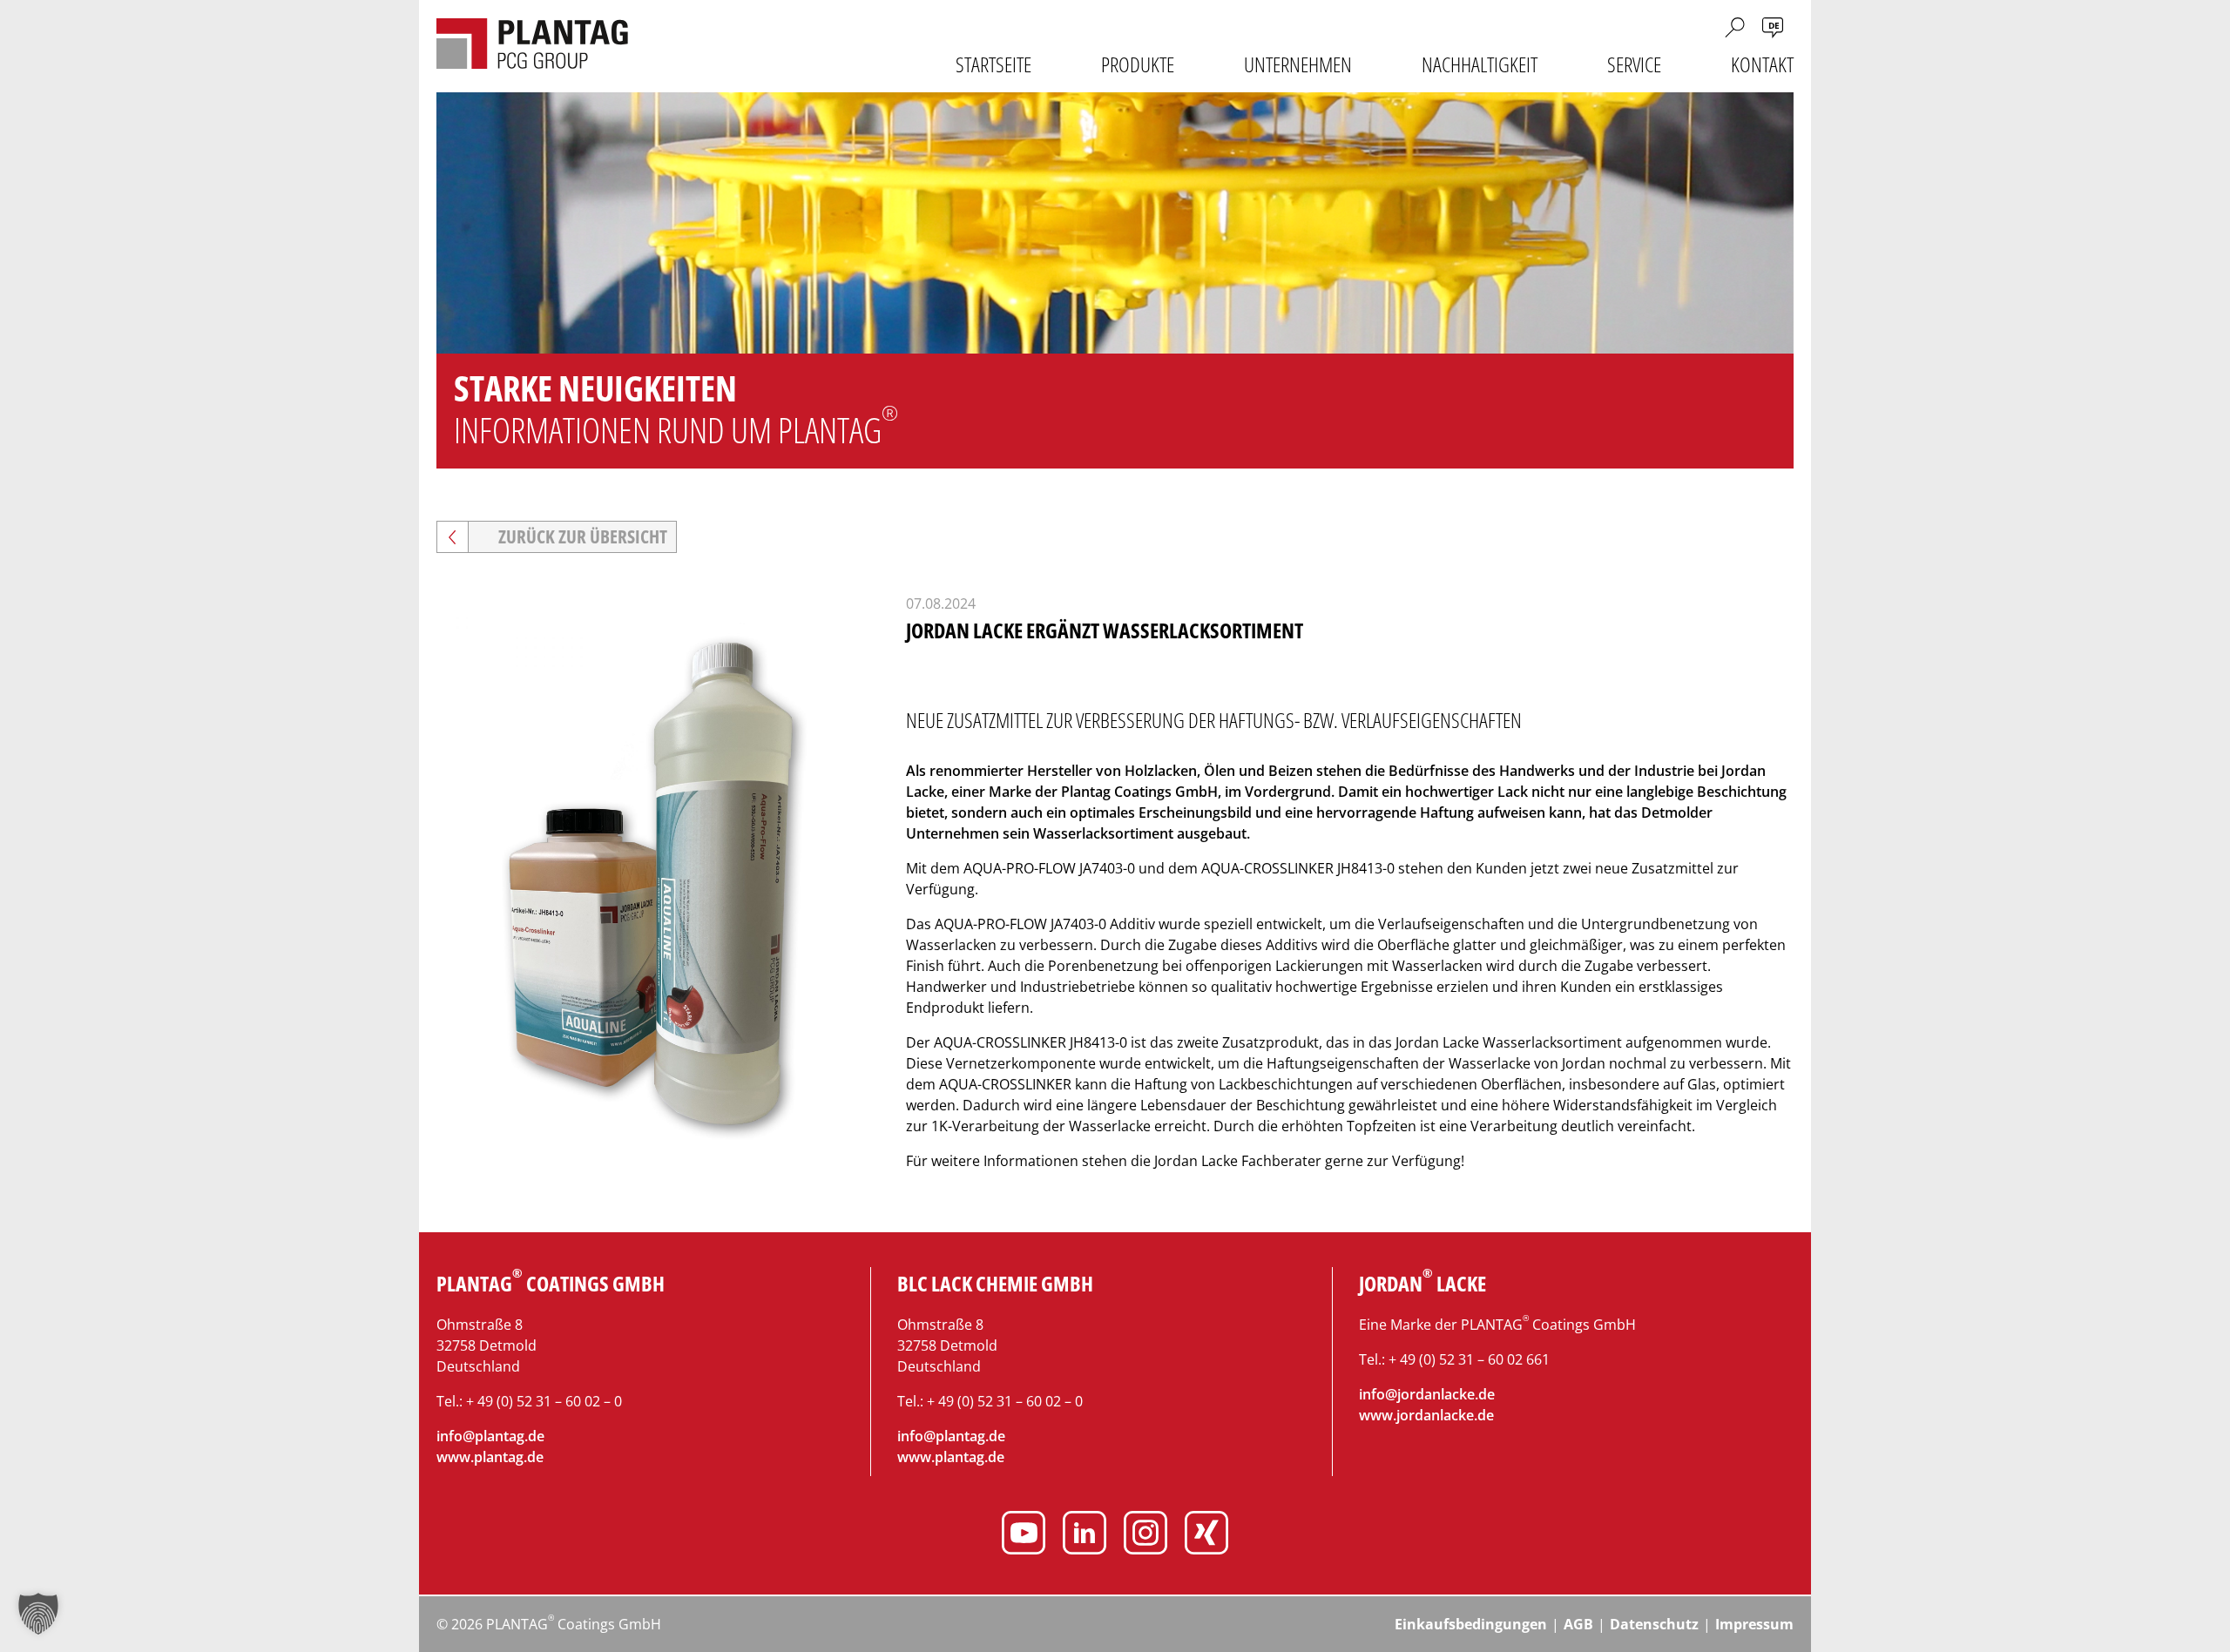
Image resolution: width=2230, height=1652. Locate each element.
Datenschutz (1654, 1624)
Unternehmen (1298, 64)
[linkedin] (1085, 1535)
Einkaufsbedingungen (1471, 1624)
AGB (1578, 1624)
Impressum (1754, 1624)
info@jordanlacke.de (1427, 1394)
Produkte (1138, 64)
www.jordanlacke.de (1426, 1415)
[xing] (1206, 1535)
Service (1634, 64)
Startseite (993, 64)
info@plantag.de (490, 1436)
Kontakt (1762, 64)
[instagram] (1145, 1535)
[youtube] (1024, 1535)
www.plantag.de (490, 1457)
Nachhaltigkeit (1480, 64)
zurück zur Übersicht (583, 536)
